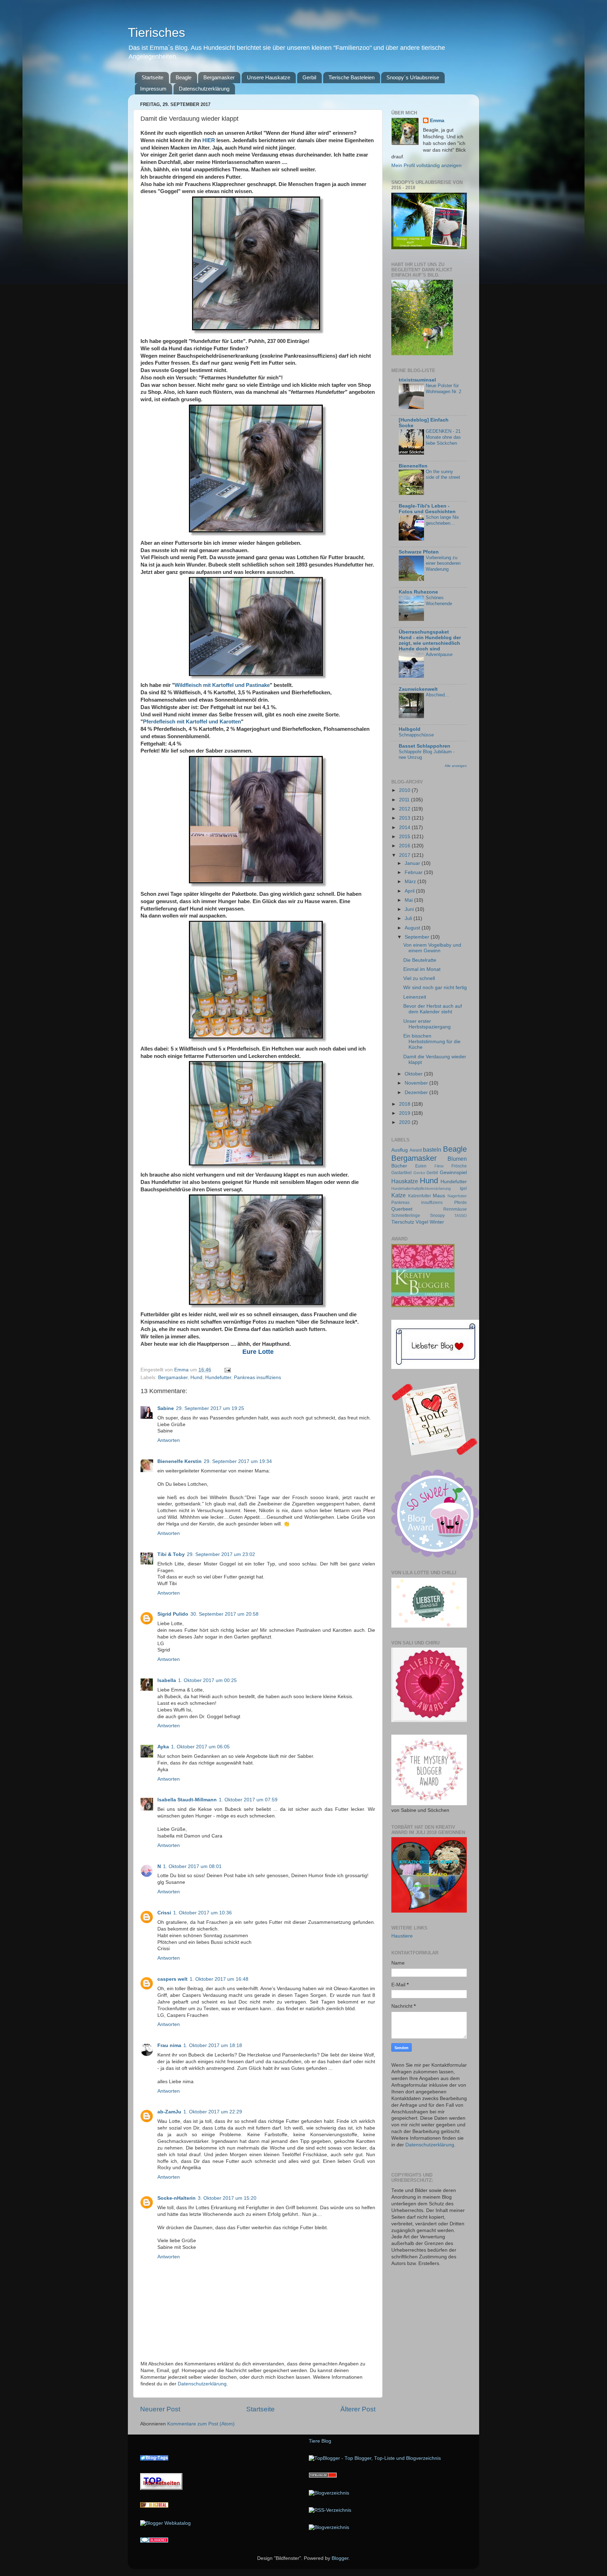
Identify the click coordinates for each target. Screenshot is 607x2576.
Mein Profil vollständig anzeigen (426, 165)
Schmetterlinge (406, 1216)
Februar (414, 872)
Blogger (340, 2558)
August (413, 928)
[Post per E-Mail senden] (227, 1370)
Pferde (461, 1203)
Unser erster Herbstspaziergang (427, 1024)
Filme (439, 1166)
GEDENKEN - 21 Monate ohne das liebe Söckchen (443, 437)
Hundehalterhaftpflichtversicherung (421, 1188)
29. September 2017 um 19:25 (210, 1408)
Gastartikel (402, 1173)
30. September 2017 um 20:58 (224, 1614)
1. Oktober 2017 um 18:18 (213, 2045)
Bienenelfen (413, 466)
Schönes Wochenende (439, 601)
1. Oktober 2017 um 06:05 (200, 1747)
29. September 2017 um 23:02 (221, 1554)
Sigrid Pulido (173, 1614)
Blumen (457, 1159)
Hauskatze (405, 1181)
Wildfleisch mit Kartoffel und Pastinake (222, 685)
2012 (405, 809)
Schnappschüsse (416, 735)
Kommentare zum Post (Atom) (201, 2424)
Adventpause (439, 654)
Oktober (414, 1074)
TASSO (461, 1216)
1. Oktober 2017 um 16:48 (219, 1979)
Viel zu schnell (419, 978)
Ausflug (400, 1150)
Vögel (422, 1222)
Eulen (421, 1166)
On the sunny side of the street (443, 475)
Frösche (459, 1166)
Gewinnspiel (453, 1173)
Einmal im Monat (422, 969)
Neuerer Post (160, 2409)
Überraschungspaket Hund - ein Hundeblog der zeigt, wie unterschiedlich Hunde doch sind (430, 640)
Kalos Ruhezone (418, 592)
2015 (405, 837)
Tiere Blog (320, 2441)
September (418, 937)
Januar (413, 863)
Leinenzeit (415, 997)
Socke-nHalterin (177, 2198)
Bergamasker (219, 77)
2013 (405, 818)
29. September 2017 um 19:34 (238, 1461)
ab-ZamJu (169, 2112)
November (417, 1083)
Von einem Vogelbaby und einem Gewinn (432, 948)
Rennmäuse (455, 1209)
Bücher (399, 1166)
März (411, 882)
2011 (405, 800)
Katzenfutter (420, 1196)
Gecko (419, 1173)
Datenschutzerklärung (204, 89)
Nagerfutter (457, 1196)
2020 (405, 1122)
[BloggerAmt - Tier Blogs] (329, 2493)
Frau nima (169, 2045)
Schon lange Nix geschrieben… (442, 520)
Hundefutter (218, 1378)
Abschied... (437, 695)
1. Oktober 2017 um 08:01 (192, 1866)
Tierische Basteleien (351, 77)
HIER (209, 140)
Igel (463, 1188)
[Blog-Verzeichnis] (154, 2541)
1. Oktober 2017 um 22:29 (213, 2112)
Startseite (152, 77)
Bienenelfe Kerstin (180, 1461)
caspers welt (172, 1979)
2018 (405, 1104)
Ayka (163, 1747)
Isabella (167, 1680)
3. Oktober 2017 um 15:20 (227, 2198)
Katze (399, 1195)
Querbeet (402, 1209)
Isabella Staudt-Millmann (187, 1800)
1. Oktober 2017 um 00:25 (207, 1680)
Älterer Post (358, 2409)
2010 (405, 790)
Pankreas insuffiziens (257, 1378)
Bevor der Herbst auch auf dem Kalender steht (433, 1009)
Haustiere (402, 1936)
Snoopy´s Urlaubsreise (413, 77)
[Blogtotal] (154, 2506)
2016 (405, 846)
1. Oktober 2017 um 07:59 (248, 1800)
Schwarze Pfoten (419, 552)
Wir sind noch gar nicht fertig (435, 988)
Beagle (184, 77)
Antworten (169, 1440)
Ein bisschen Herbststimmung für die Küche (432, 1042)
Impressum (153, 89)
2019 (405, 1113)
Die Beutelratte (420, 960)
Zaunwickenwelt (418, 689)
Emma (437, 121)
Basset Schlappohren (425, 746)
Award (416, 1150)
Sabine (166, 1408)
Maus (439, 1196)
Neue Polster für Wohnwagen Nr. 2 (443, 389)
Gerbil (309, 77)
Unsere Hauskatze (269, 77)
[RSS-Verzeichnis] (330, 2510)
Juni (410, 909)
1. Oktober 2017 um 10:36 (203, 1913)
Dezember (417, 1092)
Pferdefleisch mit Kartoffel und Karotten (192, 722)
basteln (432, 1150)
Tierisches (156, 32)
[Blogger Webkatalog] (165, 2523)
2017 (405, 855)
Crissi (164, 1913)
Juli (409, 918)
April (410, 891)
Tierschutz (403, 1222)
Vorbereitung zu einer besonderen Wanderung (443, 563)
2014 (405, 827)
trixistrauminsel (417, 380)
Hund (196, 1378)
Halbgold (410, 729)
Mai (409, 900)
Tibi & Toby (171, 1554)
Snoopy (437, 1216)
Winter (437, 1222)
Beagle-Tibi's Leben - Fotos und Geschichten (427, 509)
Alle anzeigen (456, 766)
